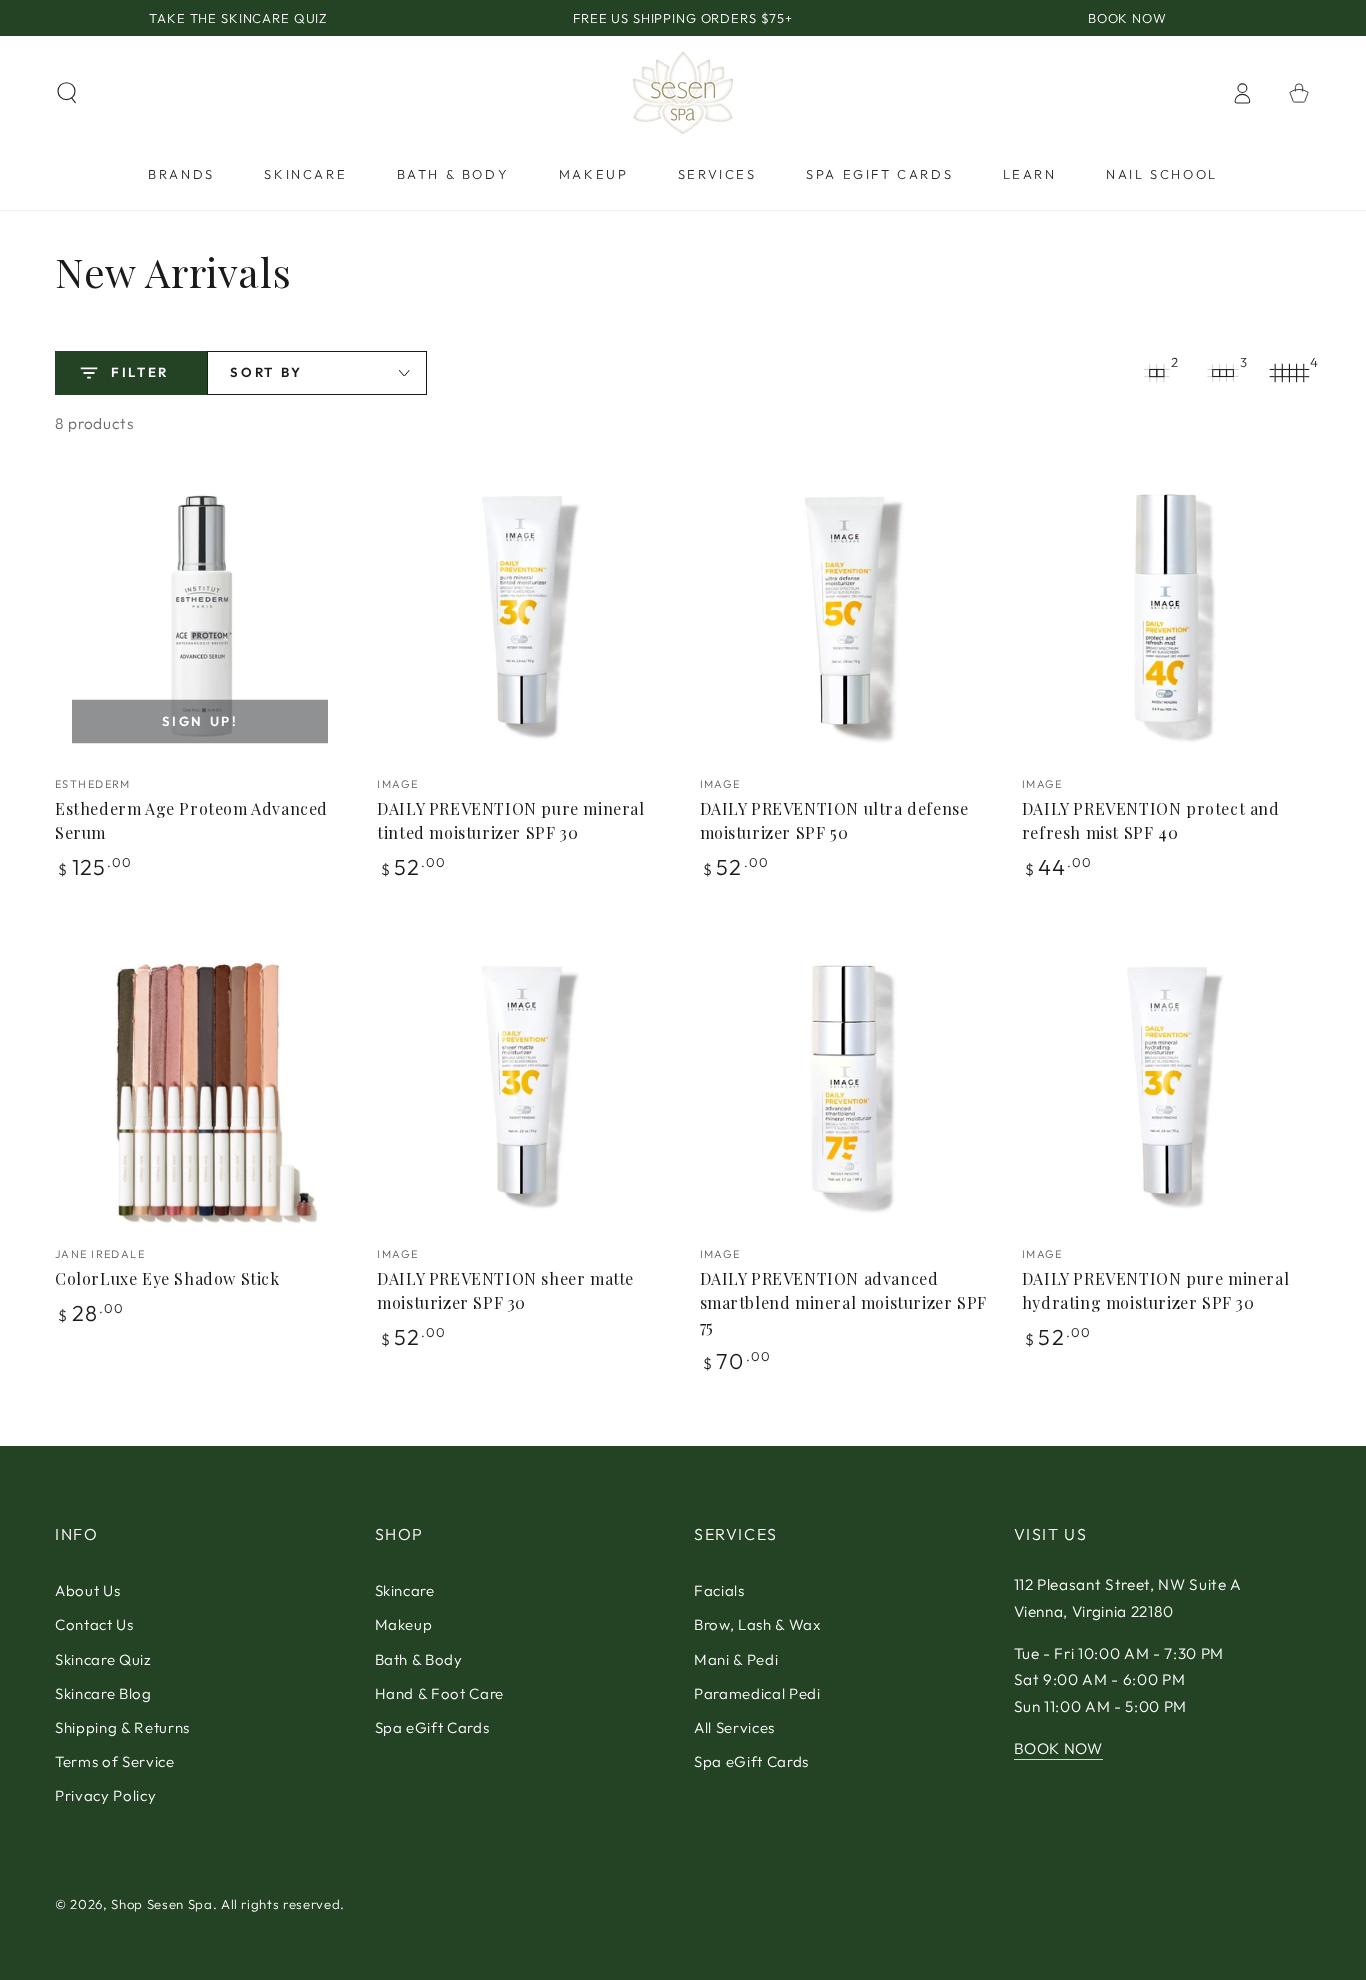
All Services (734, 1727)
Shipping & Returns (122, 1727)
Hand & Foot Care (440, 1693)
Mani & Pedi (736, 1659)
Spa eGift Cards (432, 1727)
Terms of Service (115, 1761)
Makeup (404, 1624)
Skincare (405, 1590)
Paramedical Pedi (757, 1693)
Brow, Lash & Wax (757, 1624)
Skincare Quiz (103, 1659)
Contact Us (94, 1624)
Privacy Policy (105, 1795)
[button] (67, 93)
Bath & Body (419, 1659)
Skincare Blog (103, 1693)
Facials (719, 1590)
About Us (87, 1590)
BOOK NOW (1058, 1748)
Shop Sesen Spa (161, 1904)
